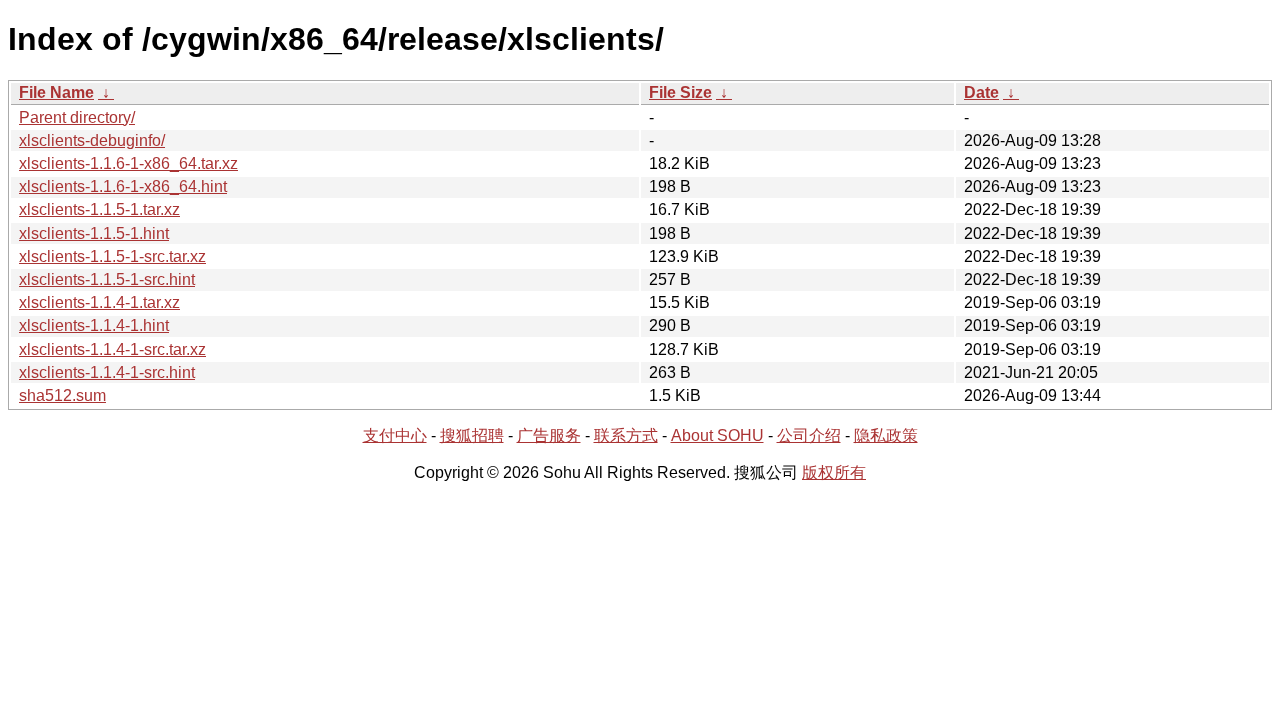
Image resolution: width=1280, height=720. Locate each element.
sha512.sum (62, 395)
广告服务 (549, 435)
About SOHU (717, 435)
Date (981, 92)
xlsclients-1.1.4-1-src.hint (107, 372)
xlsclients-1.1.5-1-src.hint (107, 279)
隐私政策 (886, 435)
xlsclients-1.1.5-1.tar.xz (99, 209)
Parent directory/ (77, 117)
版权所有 (834, 472)
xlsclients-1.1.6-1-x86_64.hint (123, 186)
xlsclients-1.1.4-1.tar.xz (99, 302)
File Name (56, 92)
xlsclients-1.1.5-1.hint (94, 233)
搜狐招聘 (472, 435)
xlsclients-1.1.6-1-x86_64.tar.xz (128, 163)
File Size (680, 92)
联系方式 (626, 435)
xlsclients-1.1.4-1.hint (94, 325)
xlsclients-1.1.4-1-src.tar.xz (112, 349)
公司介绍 (809, 435)
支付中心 (395, 435)
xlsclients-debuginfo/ (92, 140)
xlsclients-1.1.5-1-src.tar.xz (112, 256)
